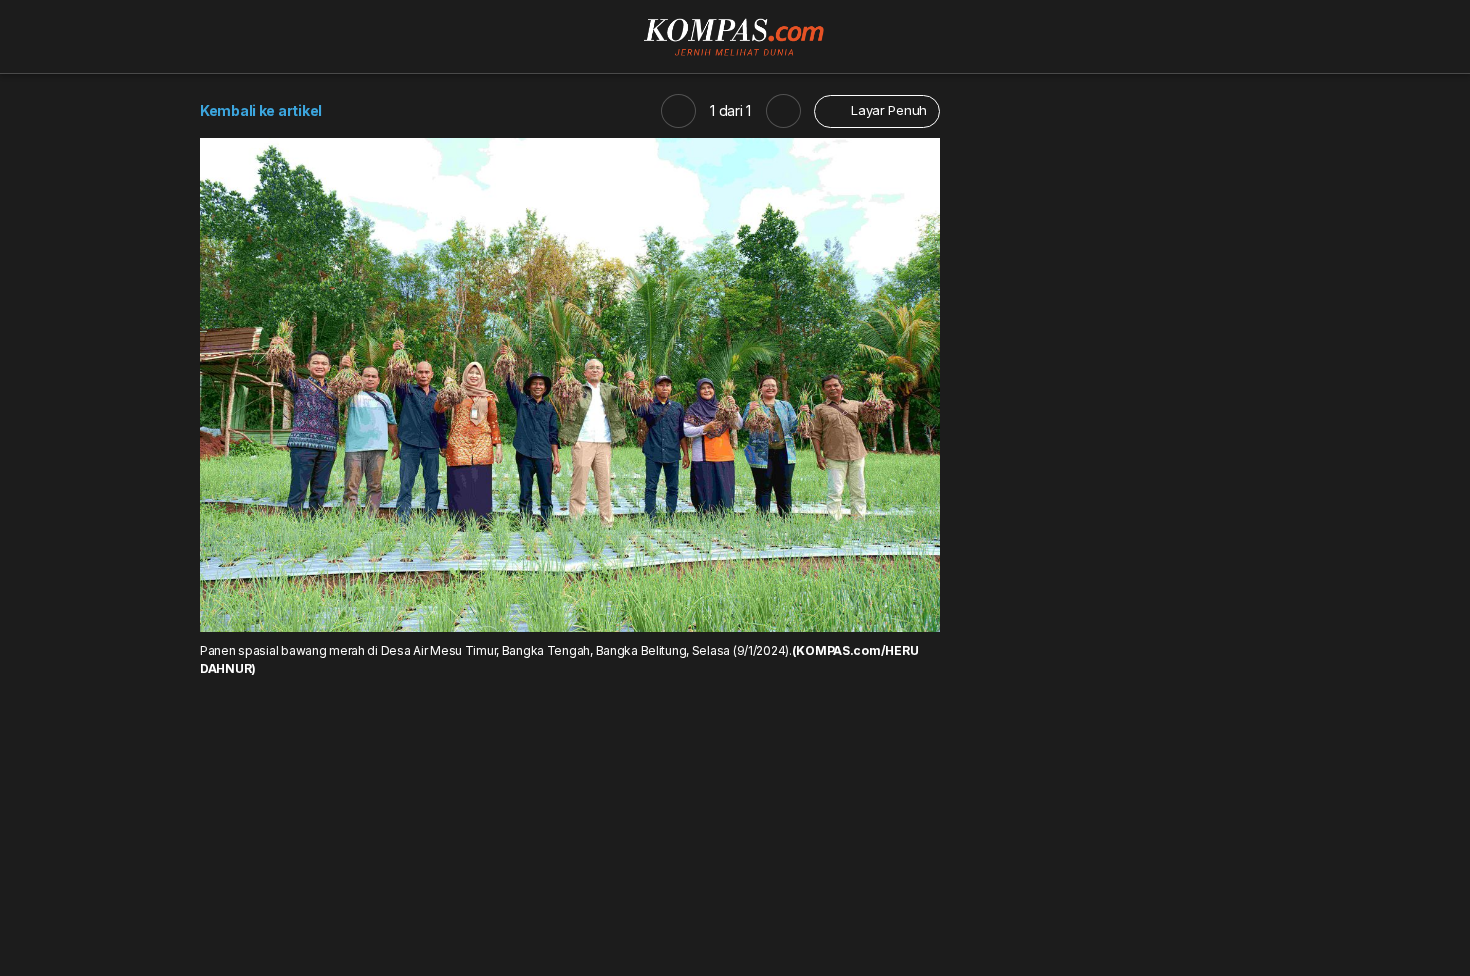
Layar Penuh (887, 110)
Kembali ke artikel (261, 110)
